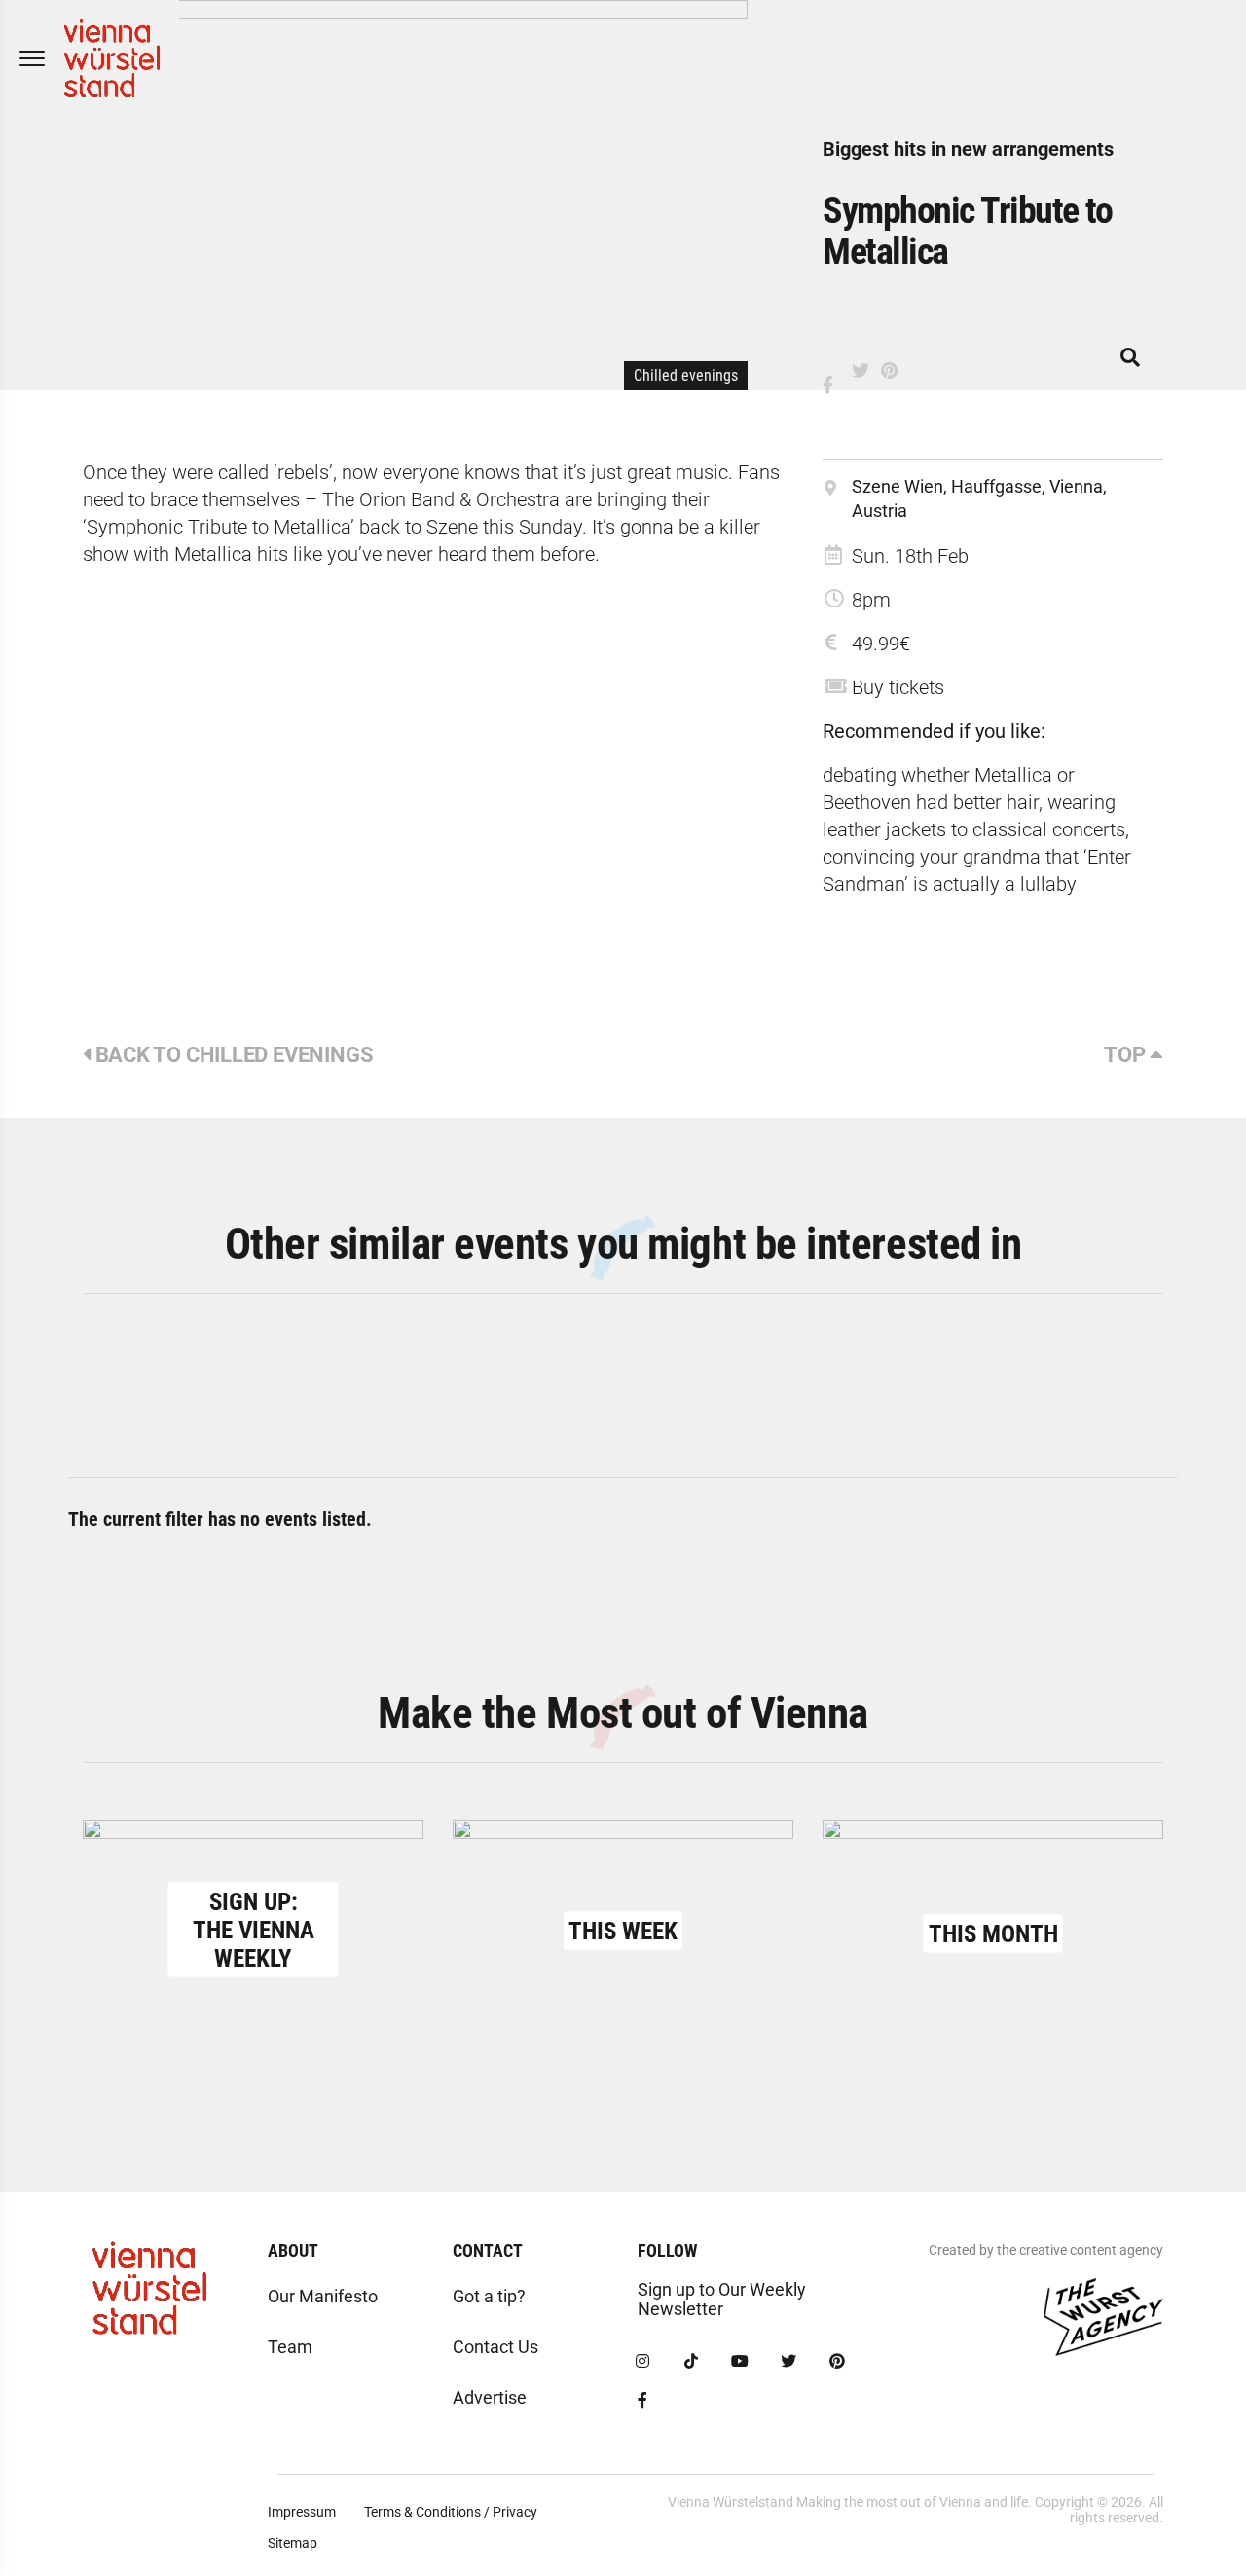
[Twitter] (788, 2362)
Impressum (302, 2512)
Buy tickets (898, 687)
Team (290, 2347)
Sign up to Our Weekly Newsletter (722, 2299)
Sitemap (293, 2543)
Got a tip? (489, 2296)
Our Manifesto (323, 2296)
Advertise (490, 2397)
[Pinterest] (837, 2362)
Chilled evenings (686, 375)
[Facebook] (642, 2401)
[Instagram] (642, 2362)
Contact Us (495, 2347)
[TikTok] (691, 2362)
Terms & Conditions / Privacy (451, 2512)
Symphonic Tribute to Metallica (967, 231)
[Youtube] (740, 2362)
